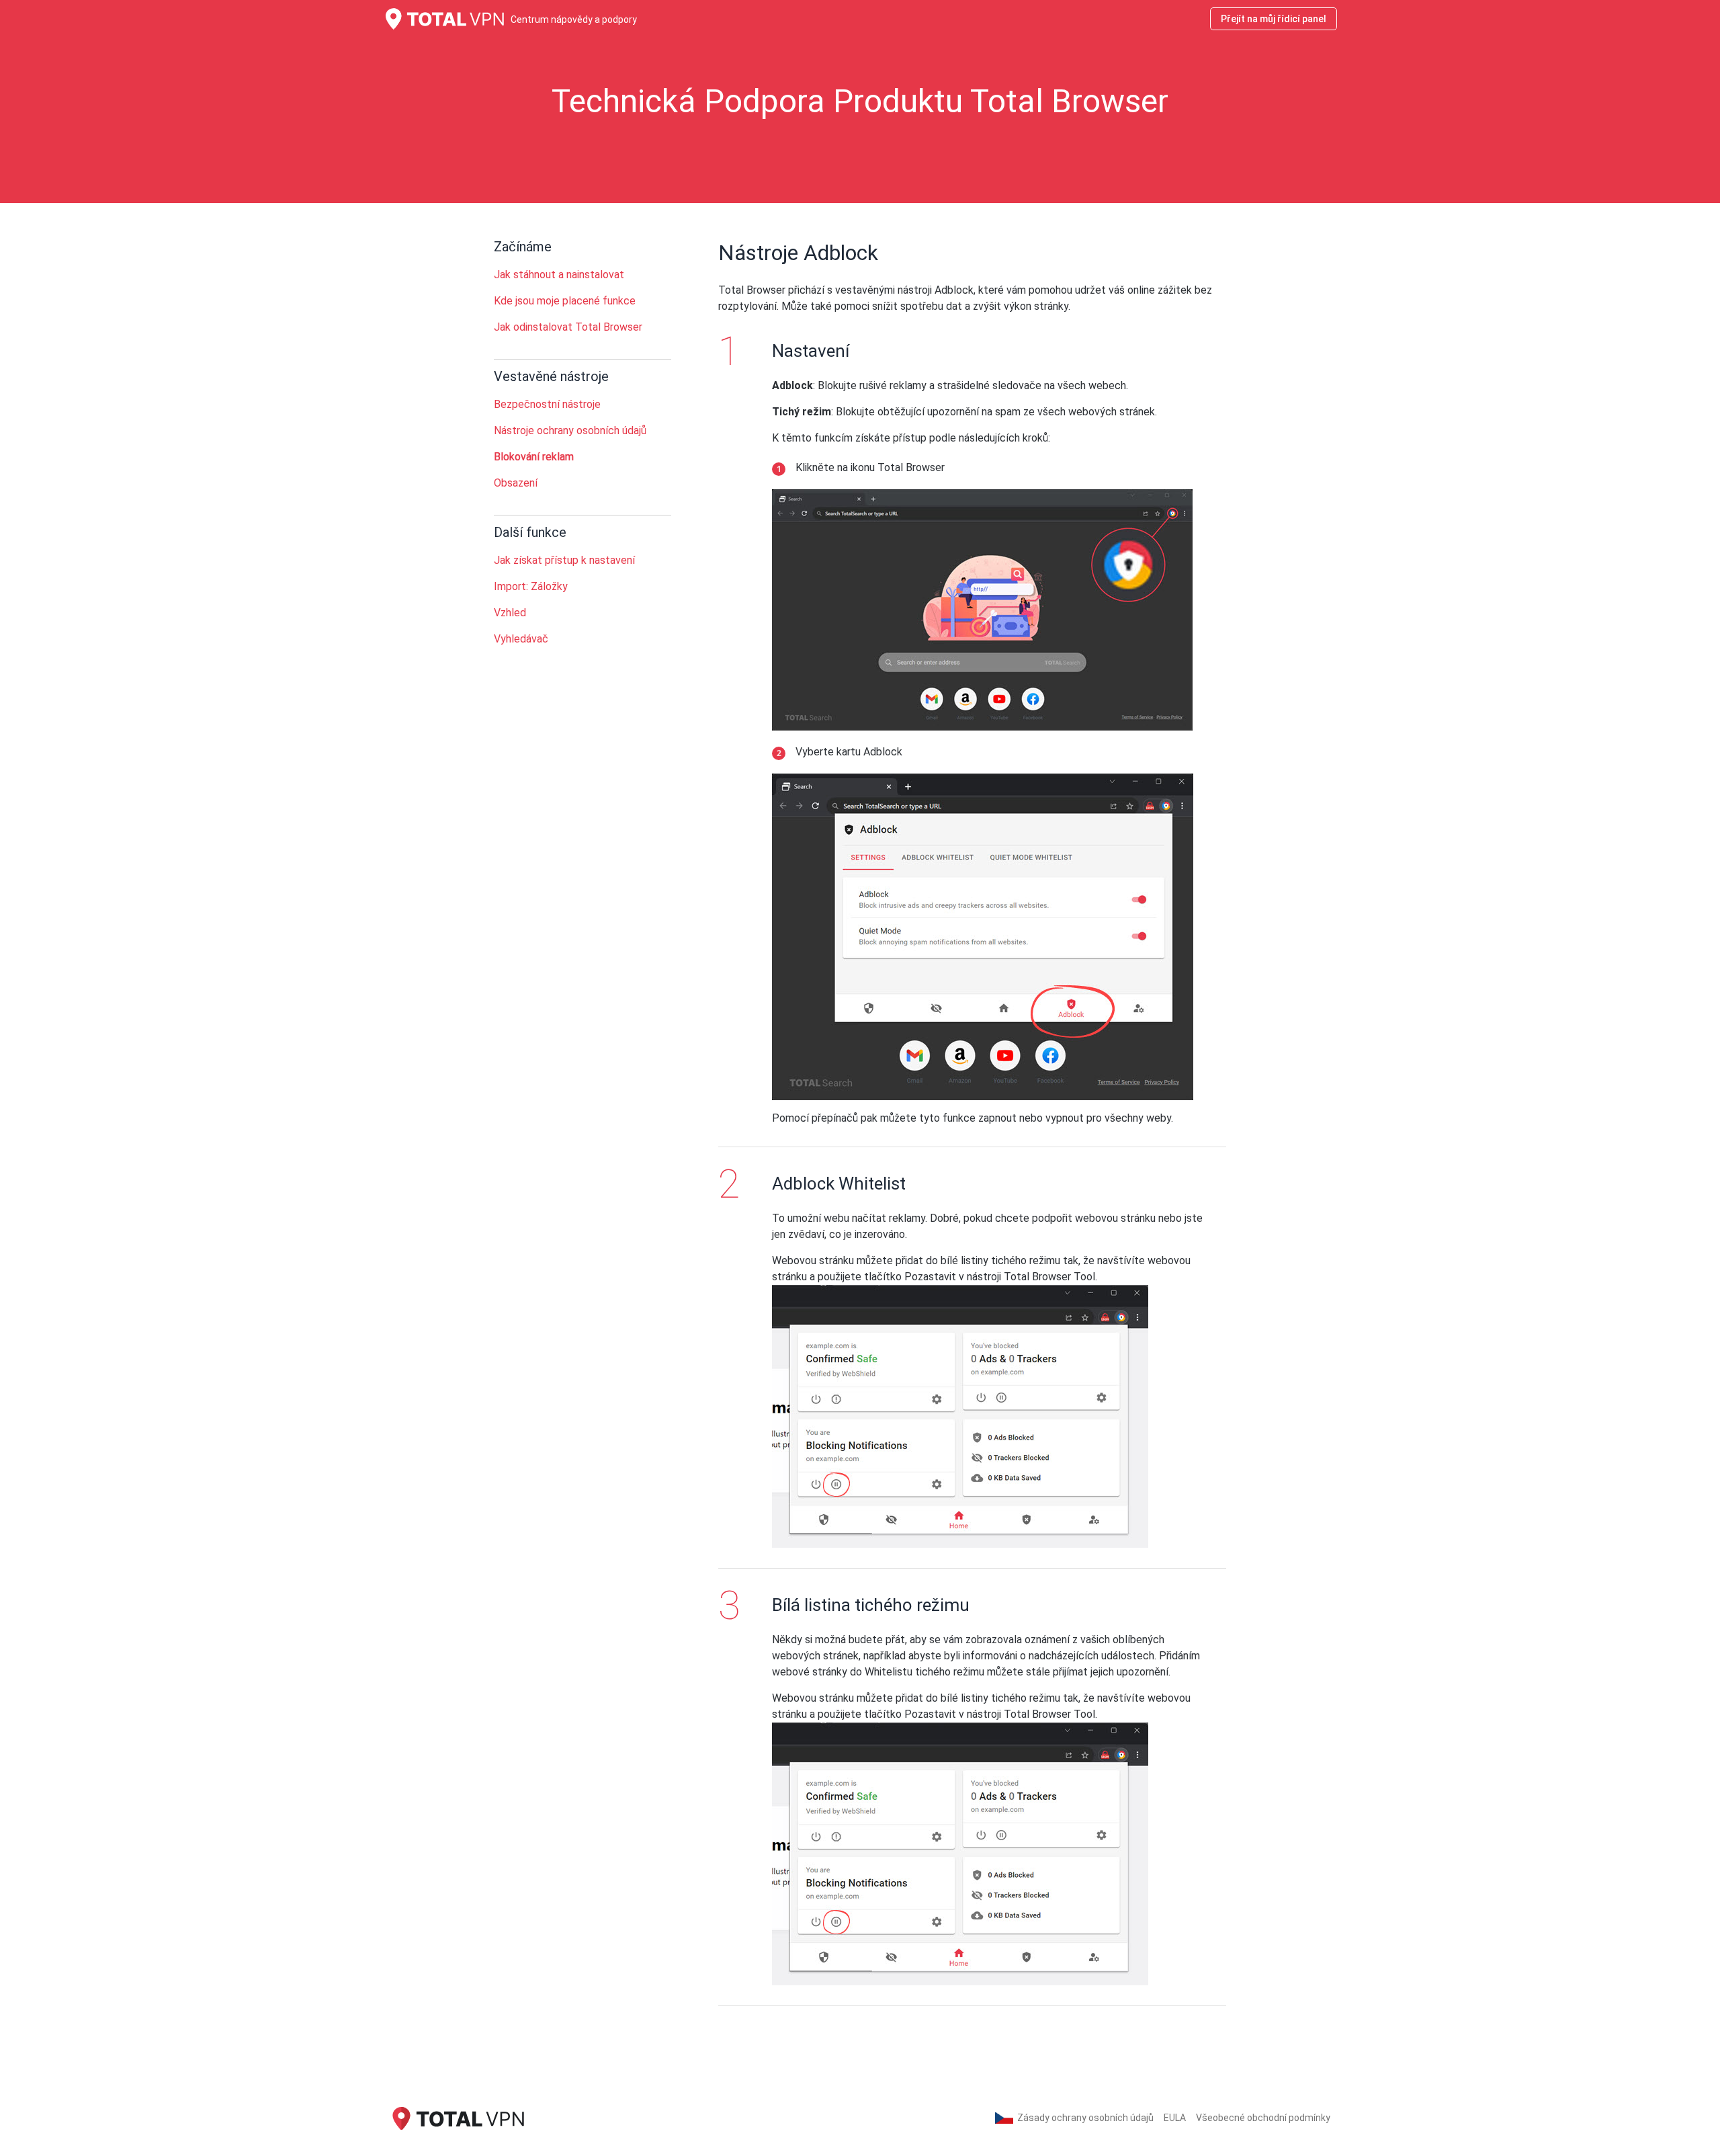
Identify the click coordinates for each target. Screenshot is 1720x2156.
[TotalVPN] (457, 2117)
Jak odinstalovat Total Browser (568, 327)
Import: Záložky (531, 586)
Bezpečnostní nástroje (547, 404)
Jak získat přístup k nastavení (564, 560)
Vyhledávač (521, 639)
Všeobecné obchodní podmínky (1263, 2118)
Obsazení (516, 483)
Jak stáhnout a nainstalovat (559, 275)
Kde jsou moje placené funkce (565, 301)
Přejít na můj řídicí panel (1274, 19)
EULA (1175, 2118)
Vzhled (510, 613)
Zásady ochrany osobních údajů (1085, 2118)
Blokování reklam (534, 457)
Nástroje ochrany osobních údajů (570, 430)
